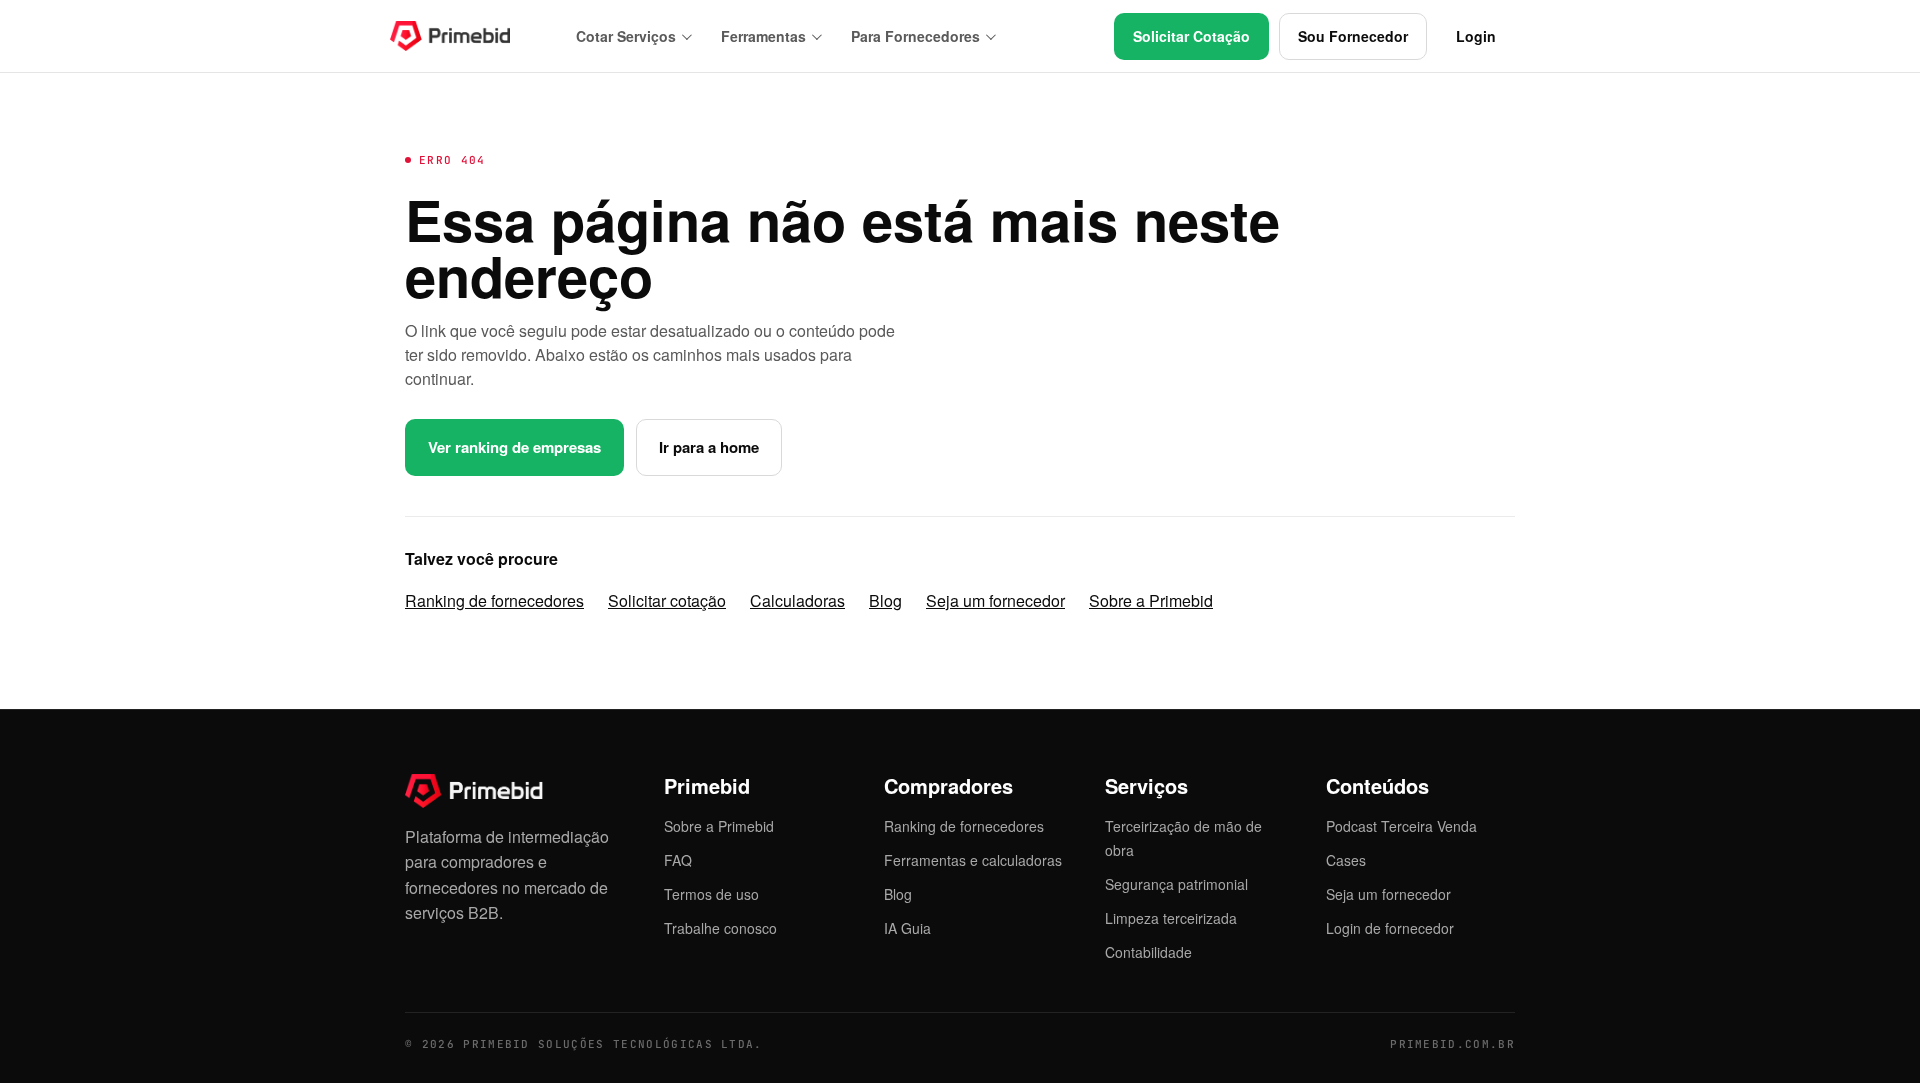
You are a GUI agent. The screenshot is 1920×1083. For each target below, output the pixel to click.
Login (1476, 36)
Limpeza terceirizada (1171, 918)
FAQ (678, 860)
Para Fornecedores (915, 36)
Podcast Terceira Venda (1401, 826)
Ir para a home (709, 447)
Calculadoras (797, 600)
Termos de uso (711, 894)
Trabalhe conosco (720, 928)
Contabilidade (1148, 952)
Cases (1346, 860)
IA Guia (907, 928)
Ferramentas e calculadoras (973, 860)
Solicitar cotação (667, 600)
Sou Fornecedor (1353, 36)
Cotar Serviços (626, 36)
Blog (885, 600)
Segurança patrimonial (1176, 884)
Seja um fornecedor (995, 600)
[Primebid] (465, 36)
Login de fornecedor (1390, 928)
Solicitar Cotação (1191, 36)
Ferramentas (763, 36)
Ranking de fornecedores (494, 600)
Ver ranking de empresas (514, 447)
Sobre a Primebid (1151, 600)
